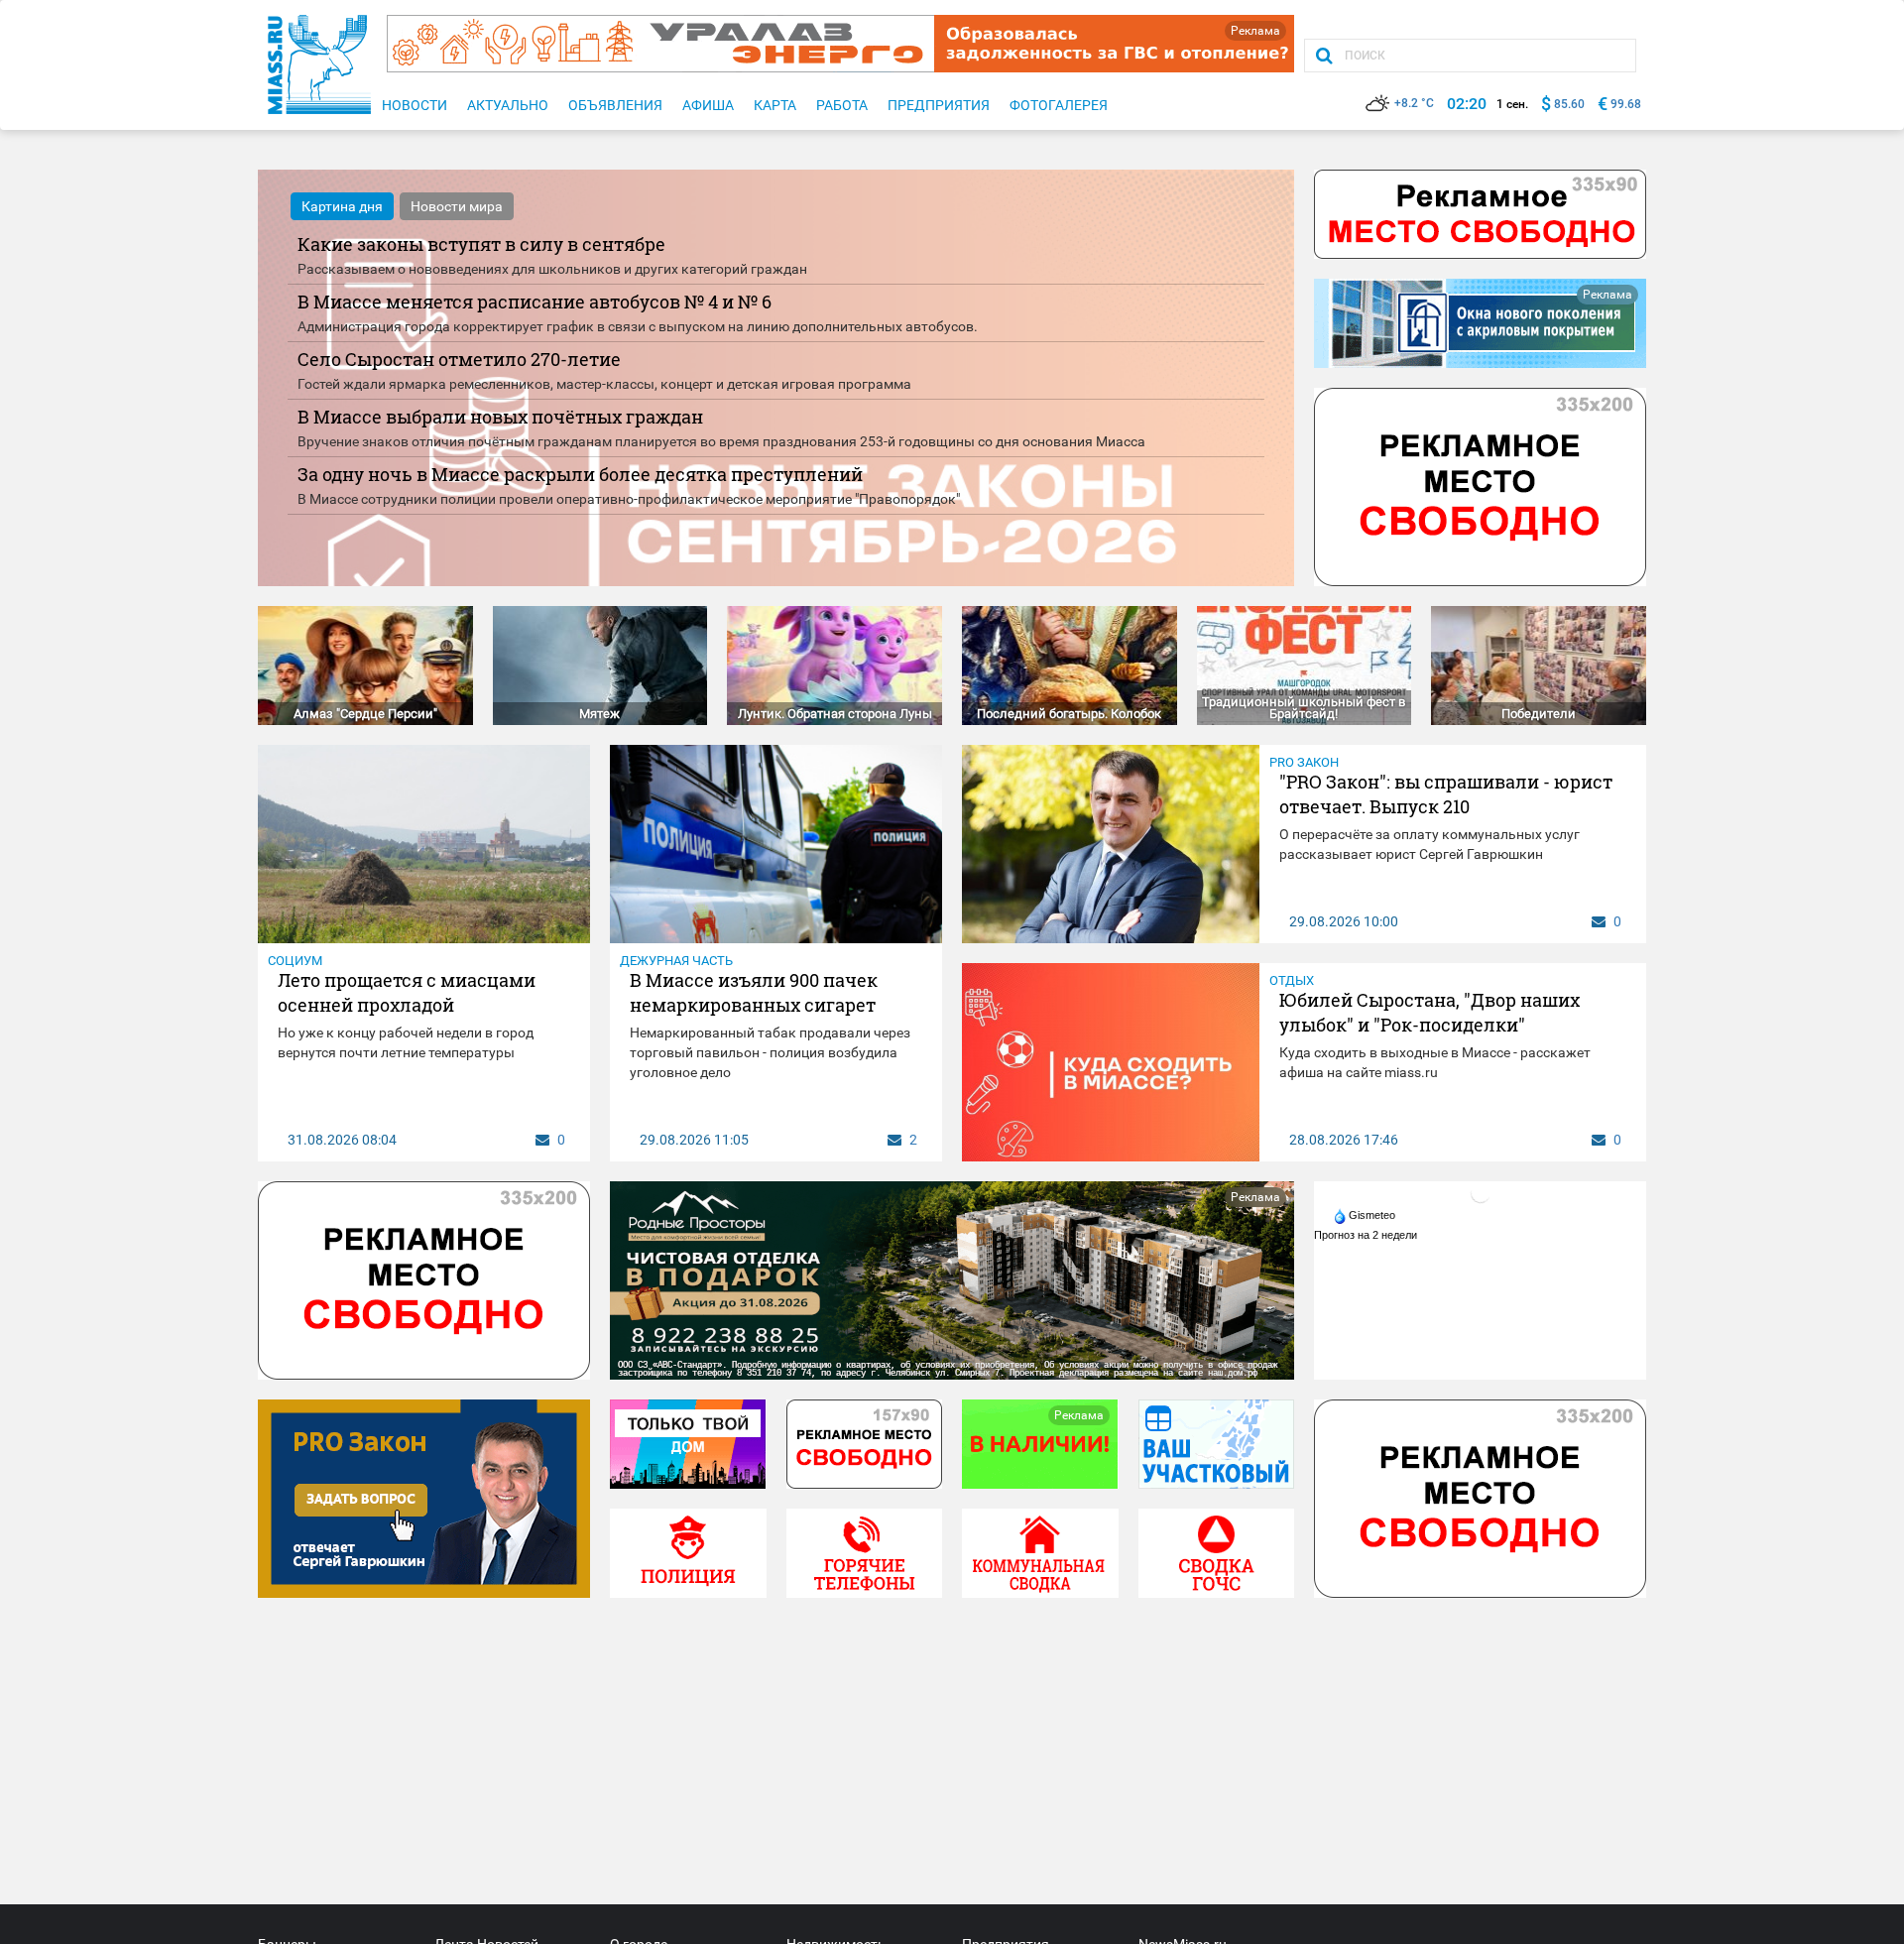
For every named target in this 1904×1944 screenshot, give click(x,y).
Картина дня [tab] (342, 206)
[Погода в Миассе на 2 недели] (1367, 1235)
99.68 (1626, 104)
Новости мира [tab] (457, 206)
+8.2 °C (1414, 103)
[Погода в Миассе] (1481, 1192)
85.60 (1569, 104)
